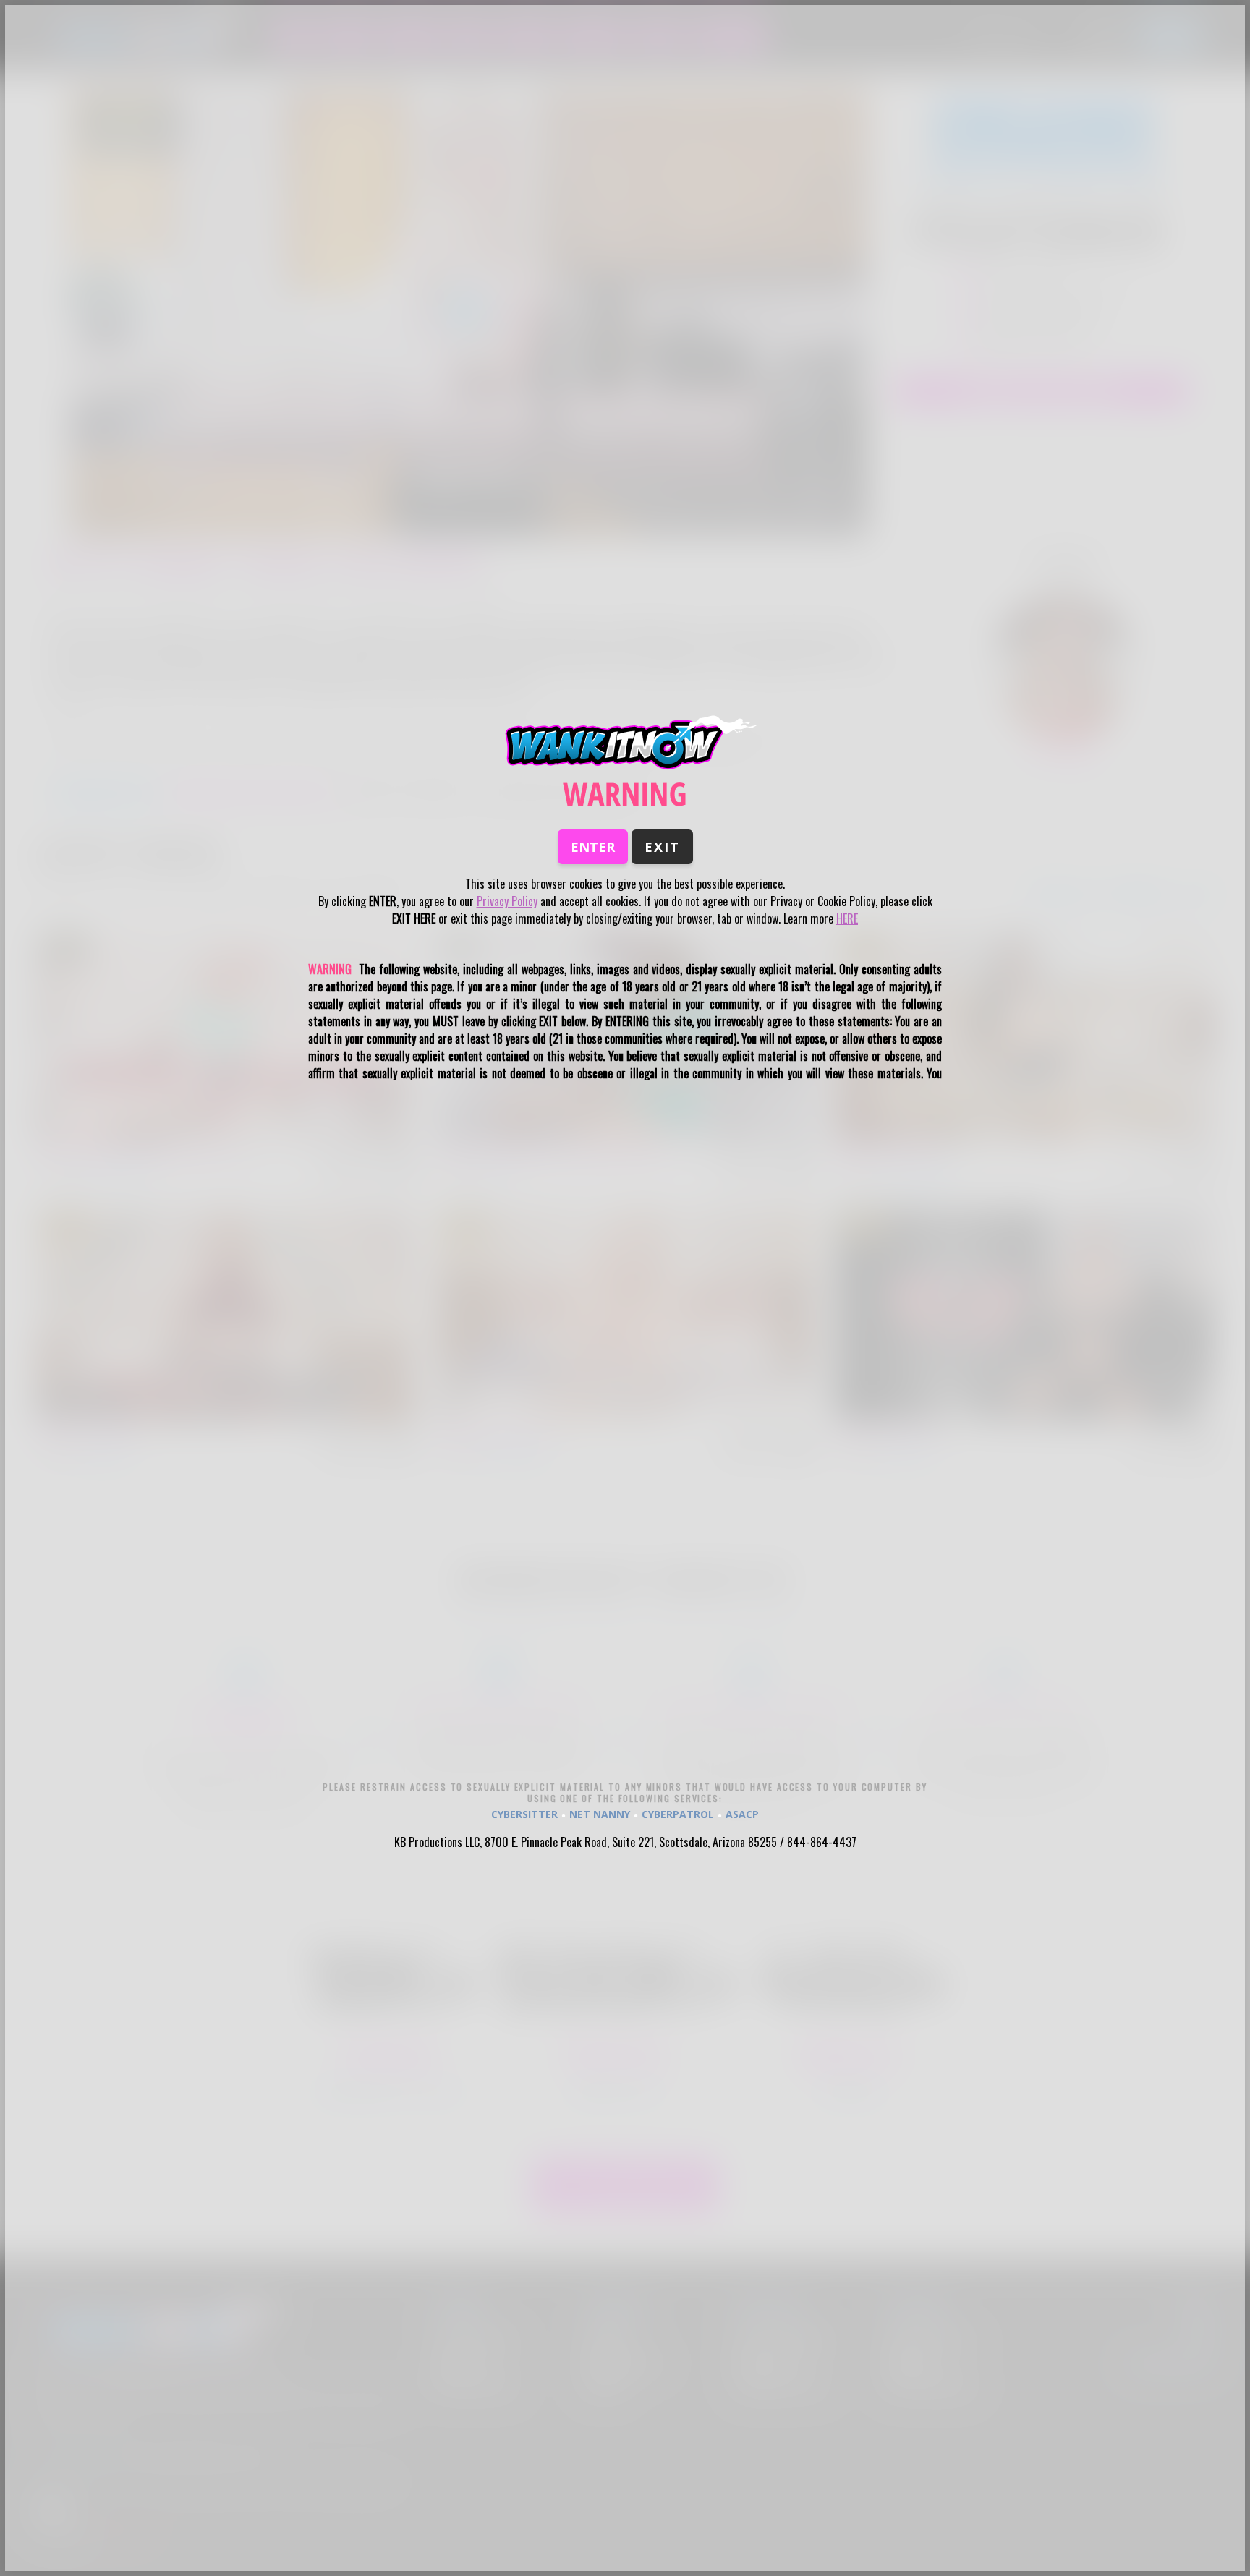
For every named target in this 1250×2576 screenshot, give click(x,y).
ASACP (742, 1814)
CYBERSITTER (524, 1814)
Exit (662, 847)
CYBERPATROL (678, 1814)
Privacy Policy (507, 901)
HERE (847, 918)
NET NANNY (600, 1814)
